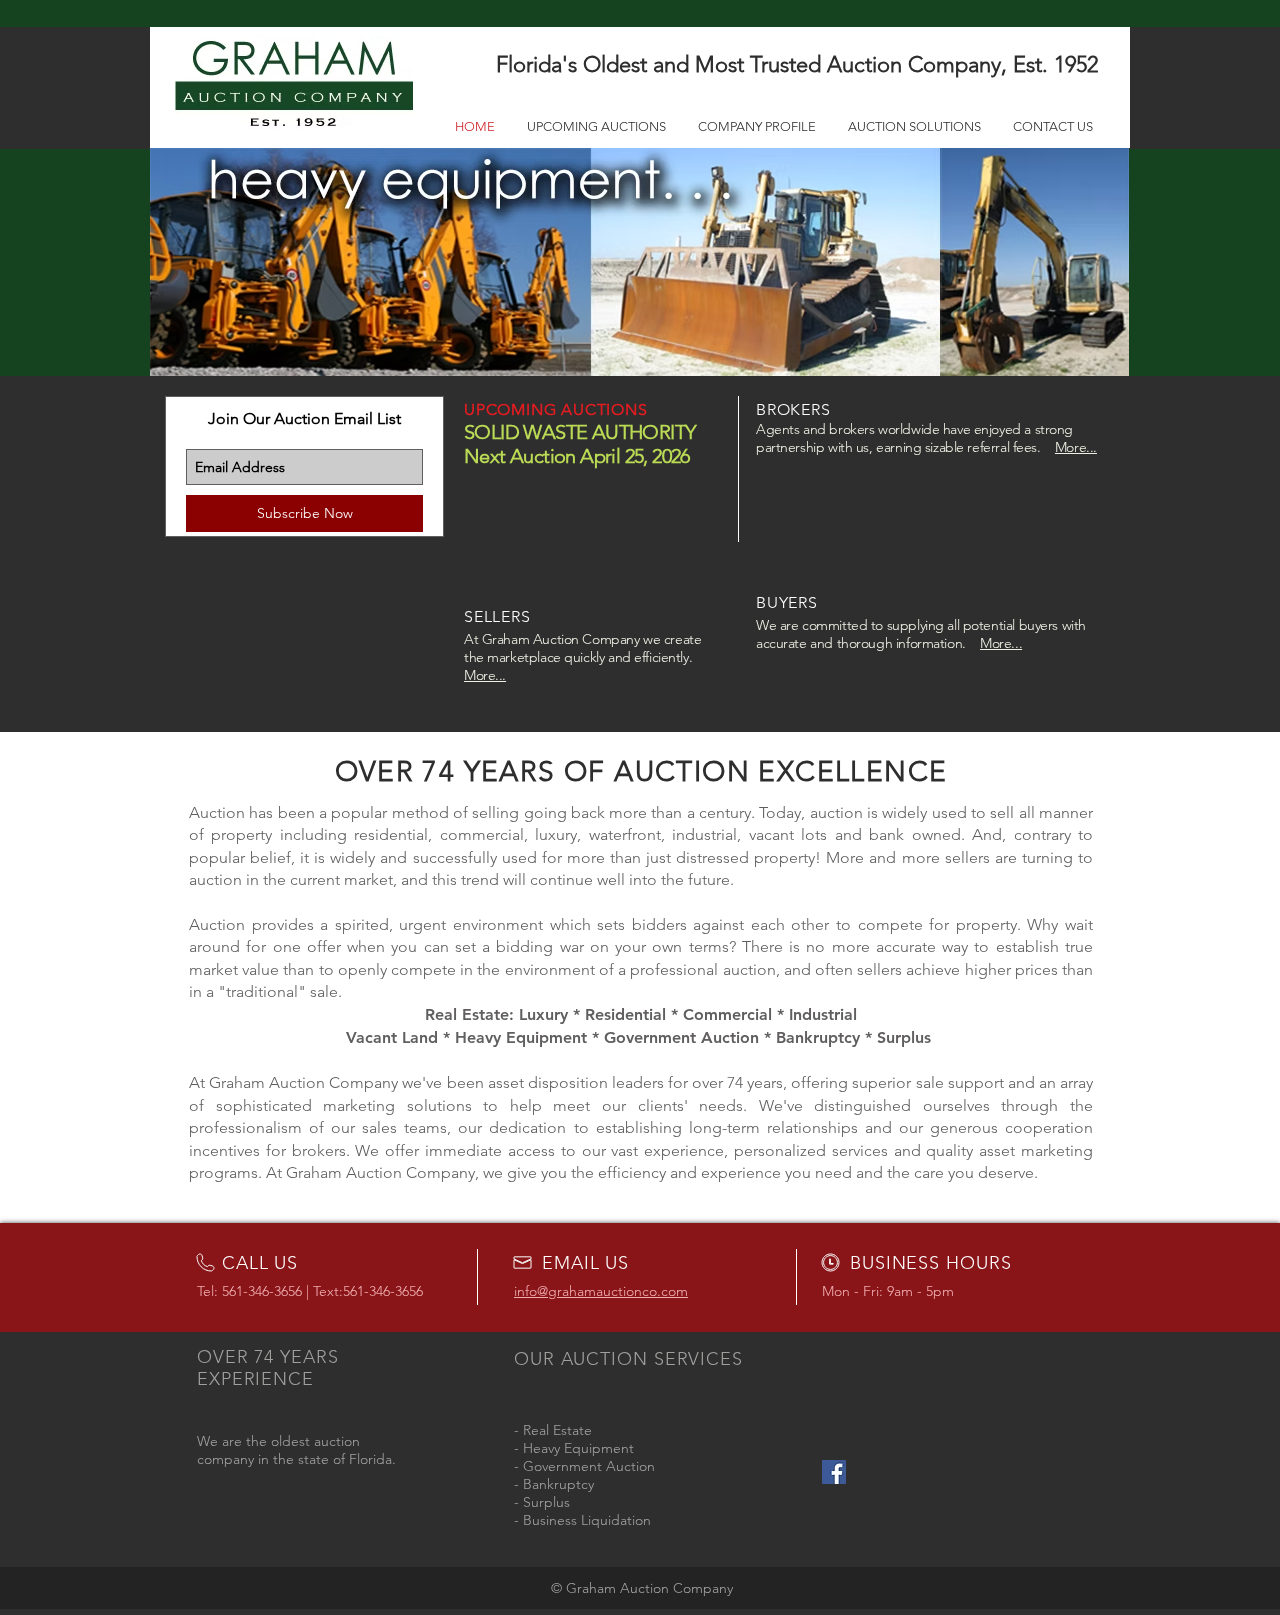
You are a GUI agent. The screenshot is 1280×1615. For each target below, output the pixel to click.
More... (1076, 447)
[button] (639, 262)
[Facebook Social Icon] (834, 1472)
